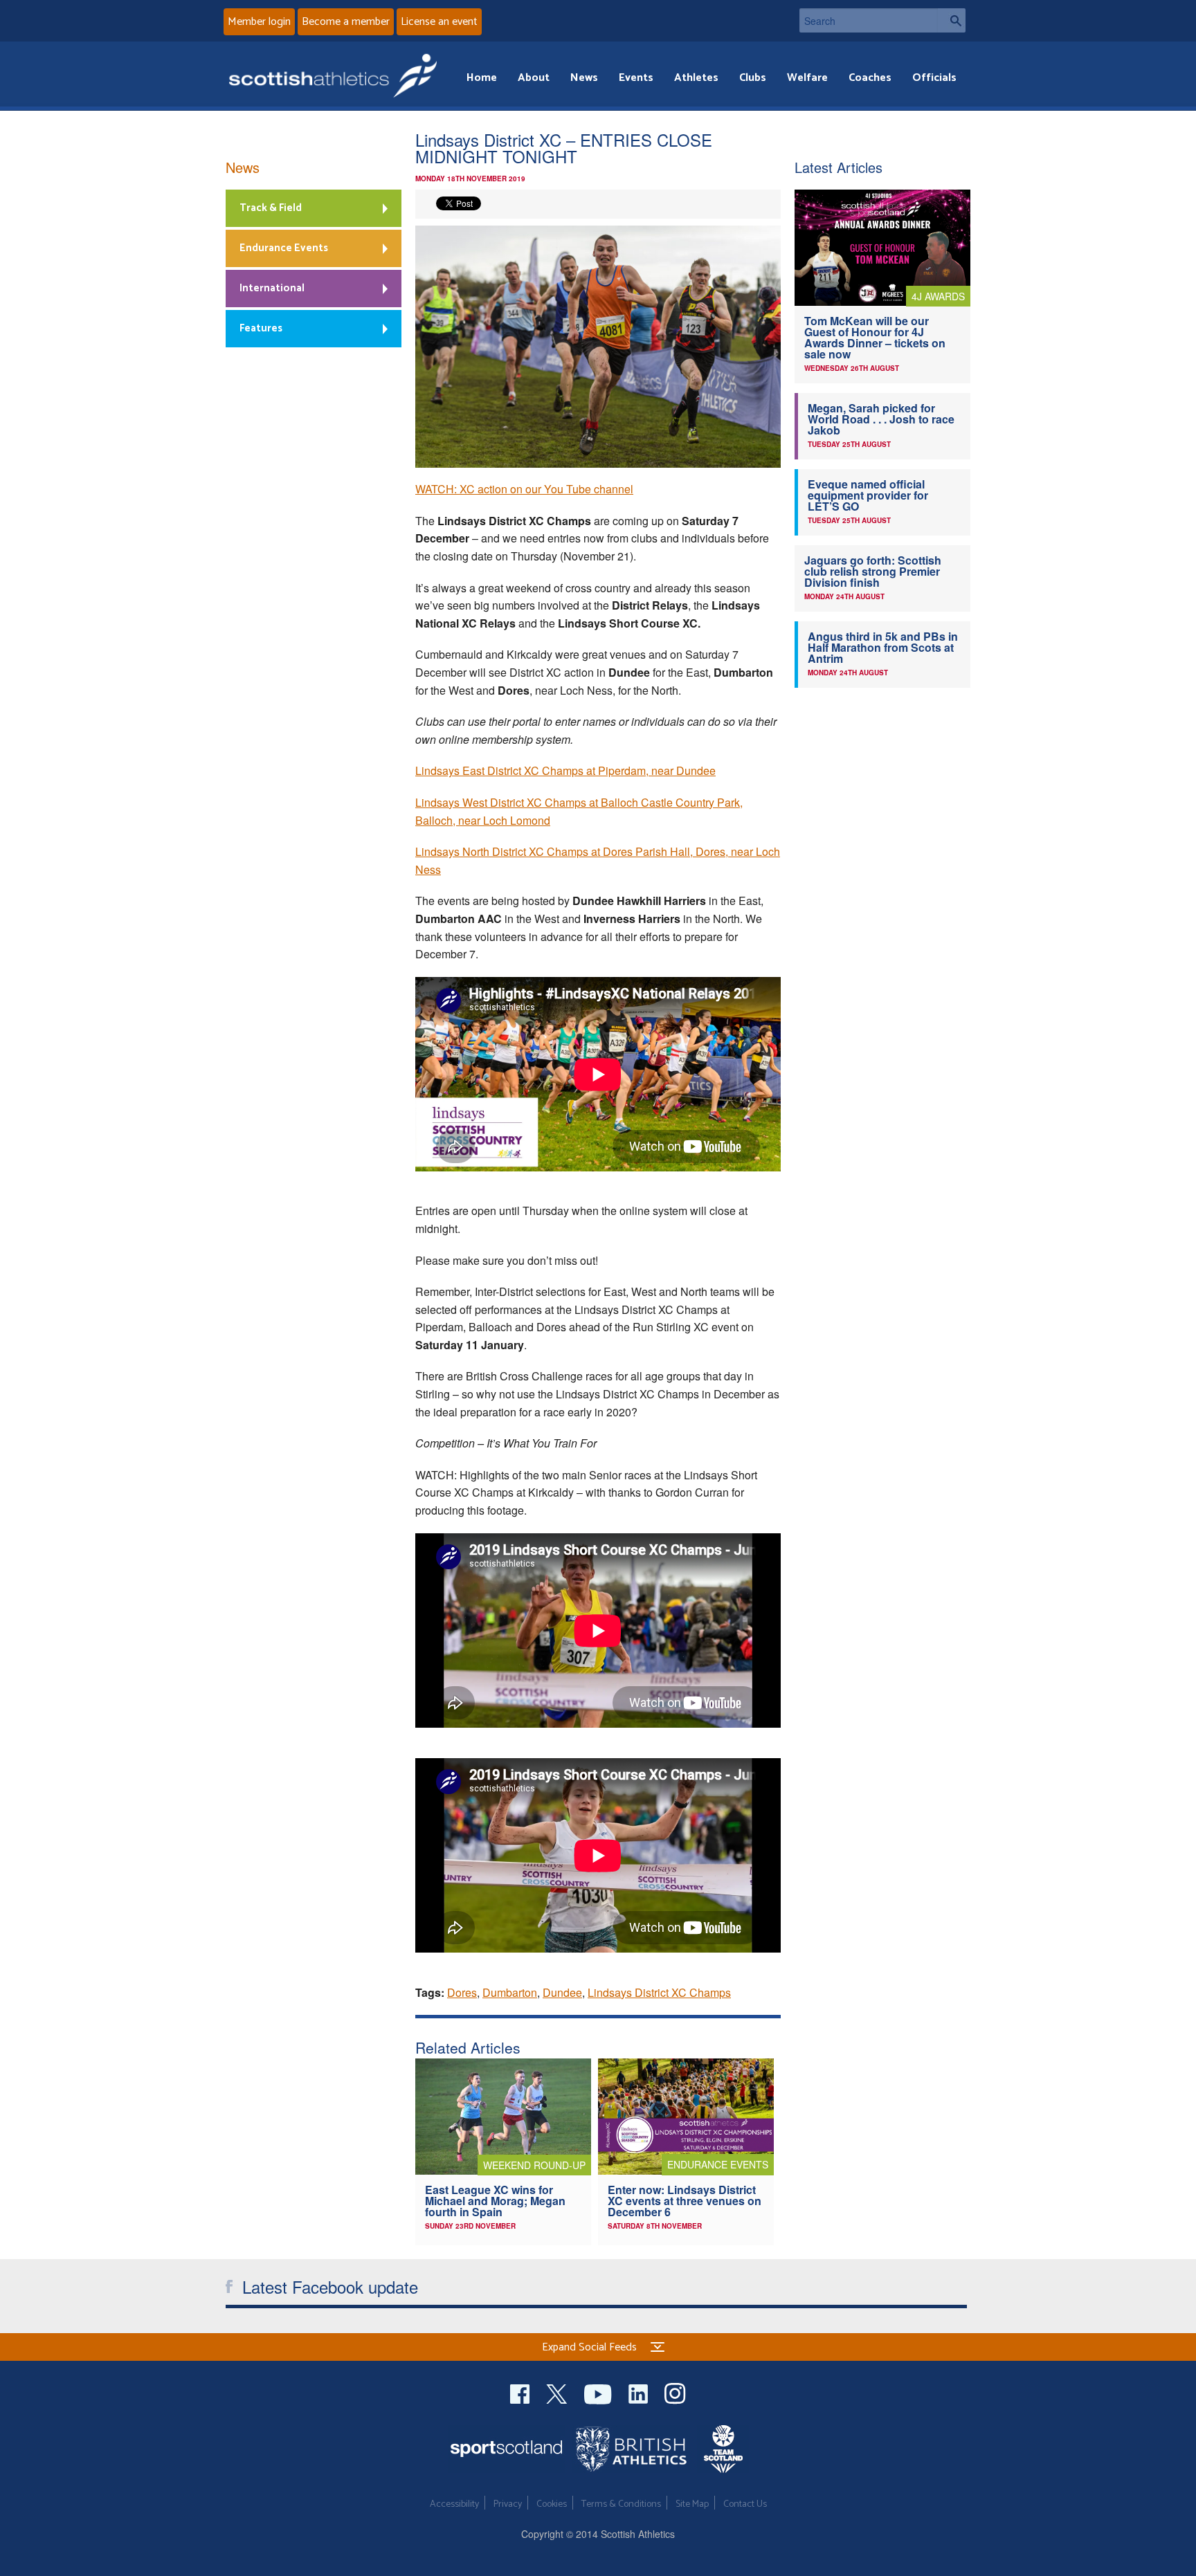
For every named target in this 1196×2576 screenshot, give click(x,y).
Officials (934, 78)
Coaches (870, 78)
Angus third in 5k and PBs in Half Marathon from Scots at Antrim (883, 647)
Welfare (807, 78)
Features (261, 328)
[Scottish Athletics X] (558, 2392)
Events (636, 78)
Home (482, 78)
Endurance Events (284, 248)
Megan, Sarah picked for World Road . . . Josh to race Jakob (881, 419)
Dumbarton (510, 1992)
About (534, 78)
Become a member (346, 22)
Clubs (753, 78)
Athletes (696, 78)
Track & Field (271, 208)
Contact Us (745, 2504)
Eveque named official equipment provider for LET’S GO (868, 495)
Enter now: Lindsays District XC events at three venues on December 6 (685, 2201)
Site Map (692, 2504)
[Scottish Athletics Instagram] (675, 2392)
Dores (462, 1992)
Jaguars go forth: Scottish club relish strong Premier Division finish (873, 571)
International (272, 288)
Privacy (508, 2504)
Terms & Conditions (621, 2504)
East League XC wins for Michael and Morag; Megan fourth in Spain (495, 2201)
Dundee (562, 1992)
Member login (259, 22)
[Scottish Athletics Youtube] (599, 2392)
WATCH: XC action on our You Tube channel (524, 489)
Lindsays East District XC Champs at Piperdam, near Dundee (565, 770)
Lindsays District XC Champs (659, 1992)
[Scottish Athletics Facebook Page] (521, 2392)
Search (952, 20)
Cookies (552, 2504)
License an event (439, 22)
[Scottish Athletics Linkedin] (640, 2392)
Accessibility (454, 2504)
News (584, 78)
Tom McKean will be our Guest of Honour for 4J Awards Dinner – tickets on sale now (875, 337)
